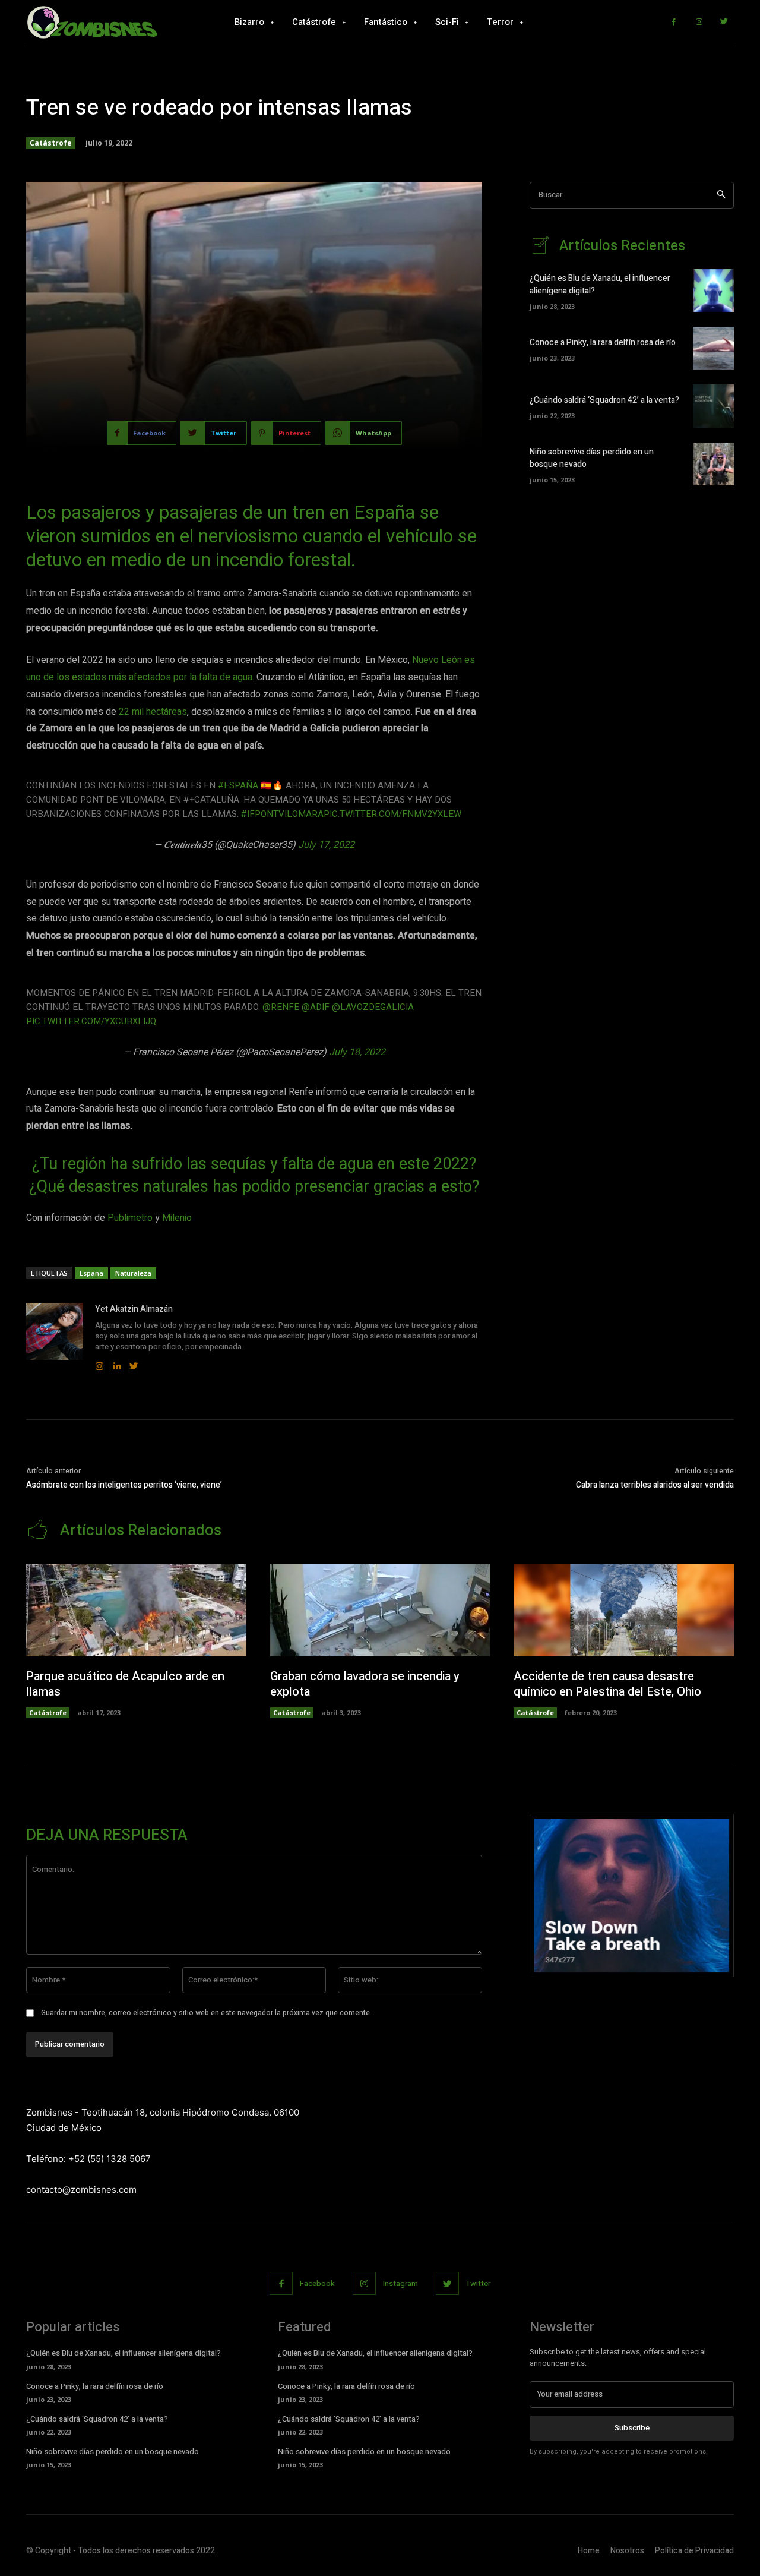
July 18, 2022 (357, 1052)
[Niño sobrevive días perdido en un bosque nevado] (713, 464)
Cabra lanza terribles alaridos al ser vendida (655, 1485)
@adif (316, 1007)
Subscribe (632, 2428)
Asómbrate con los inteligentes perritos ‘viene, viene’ (124, 1485)
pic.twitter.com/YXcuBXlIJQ (91, 1021)
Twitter (478, 2283)
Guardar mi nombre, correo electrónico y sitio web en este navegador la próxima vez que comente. (206, 2013)
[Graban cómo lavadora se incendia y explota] (380, 1610)
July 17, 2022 (326, 845)
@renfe (281, 1007)
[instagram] (99, 1363)
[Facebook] (674, 22)
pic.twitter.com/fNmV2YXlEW (392, 814)
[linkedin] (117, 1363)
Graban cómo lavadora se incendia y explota (365, 1684)
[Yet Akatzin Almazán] (55, 1338)
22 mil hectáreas (153, 712)
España (91, 1273)
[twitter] (134, 1363)
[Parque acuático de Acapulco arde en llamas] (136, 1610)
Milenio (177, 1218)
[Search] (721, 195)
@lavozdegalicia (373, 1007)
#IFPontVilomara (282, 814)
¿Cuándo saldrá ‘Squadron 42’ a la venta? (604, 400)
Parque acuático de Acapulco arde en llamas (125, 1684)
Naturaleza (133, 1273)
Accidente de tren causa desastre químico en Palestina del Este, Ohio (607, 1684)
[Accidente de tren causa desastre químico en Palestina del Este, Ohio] (624, 1610)
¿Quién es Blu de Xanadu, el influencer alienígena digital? (123, 2353)
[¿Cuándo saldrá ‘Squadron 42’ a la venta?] (713, 406)
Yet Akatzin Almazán (134, 1309)
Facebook (317, 2283)
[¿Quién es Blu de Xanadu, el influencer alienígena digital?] (713, 291)
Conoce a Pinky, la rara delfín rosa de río (603, 342)
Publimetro (130, 1218)
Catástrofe (51, 143)
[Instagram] (699, 22)
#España (238, 785)
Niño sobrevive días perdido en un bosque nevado (113, 2452)
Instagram (400, 2283)
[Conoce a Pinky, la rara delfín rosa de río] (713, 348)
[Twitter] (724, 22)
